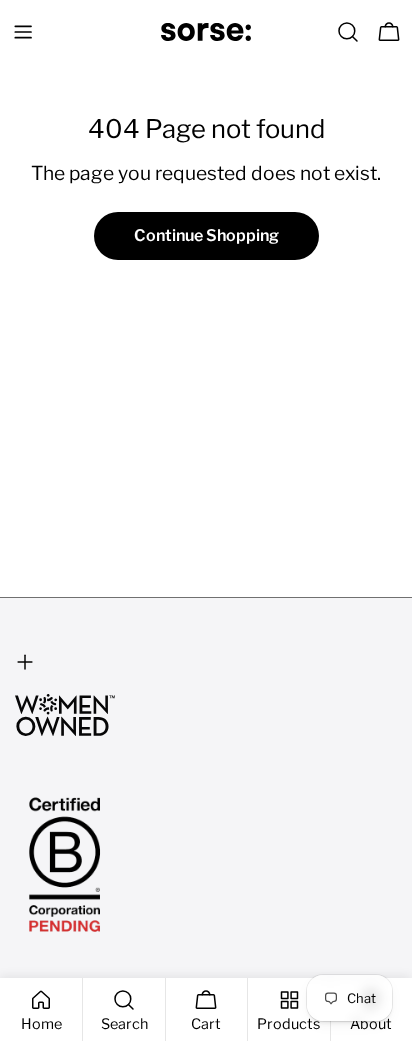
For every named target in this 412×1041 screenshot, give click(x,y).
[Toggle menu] (23, 32)
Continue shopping (206, 235)
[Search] (348, 32)
